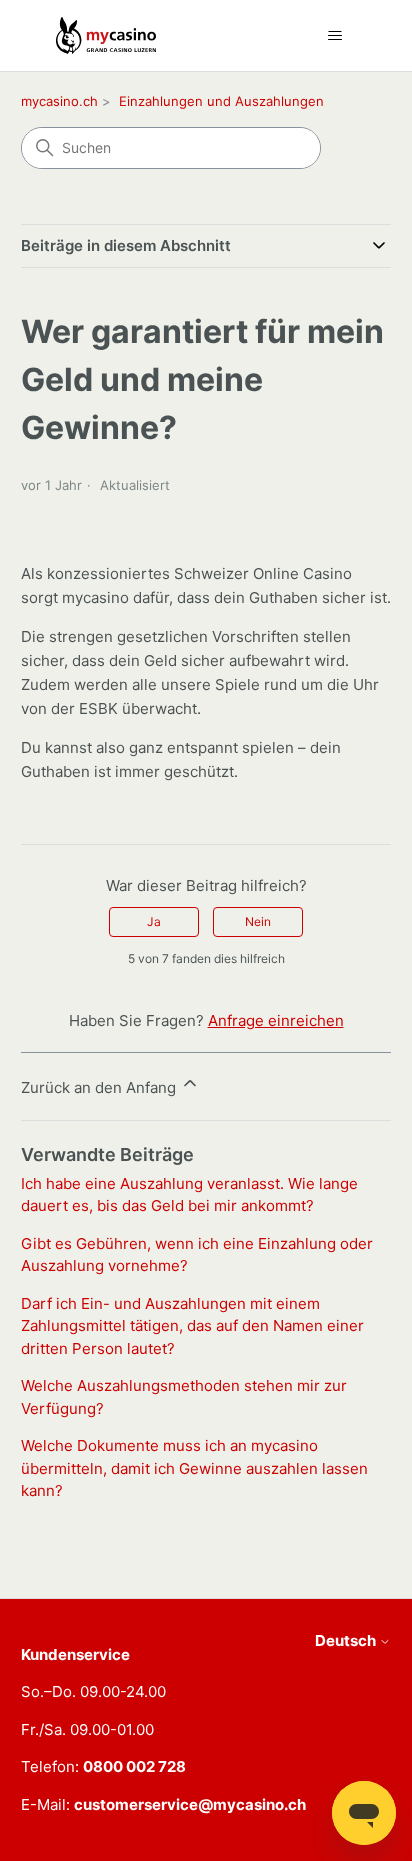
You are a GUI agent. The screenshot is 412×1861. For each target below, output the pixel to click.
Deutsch (347, 1640)
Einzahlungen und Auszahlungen (221, 101)
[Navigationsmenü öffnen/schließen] (335, 36)
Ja (154, 921)
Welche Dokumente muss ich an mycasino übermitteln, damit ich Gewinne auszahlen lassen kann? (194, 1468)
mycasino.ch (59, 101)
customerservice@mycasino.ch (190, 1804)
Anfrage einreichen (276, 1020)
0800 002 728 (134, 1766)
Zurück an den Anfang (100, 1087)
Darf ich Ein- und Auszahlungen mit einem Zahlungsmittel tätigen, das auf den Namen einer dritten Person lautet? (192, 1326)
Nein (258, 921)
